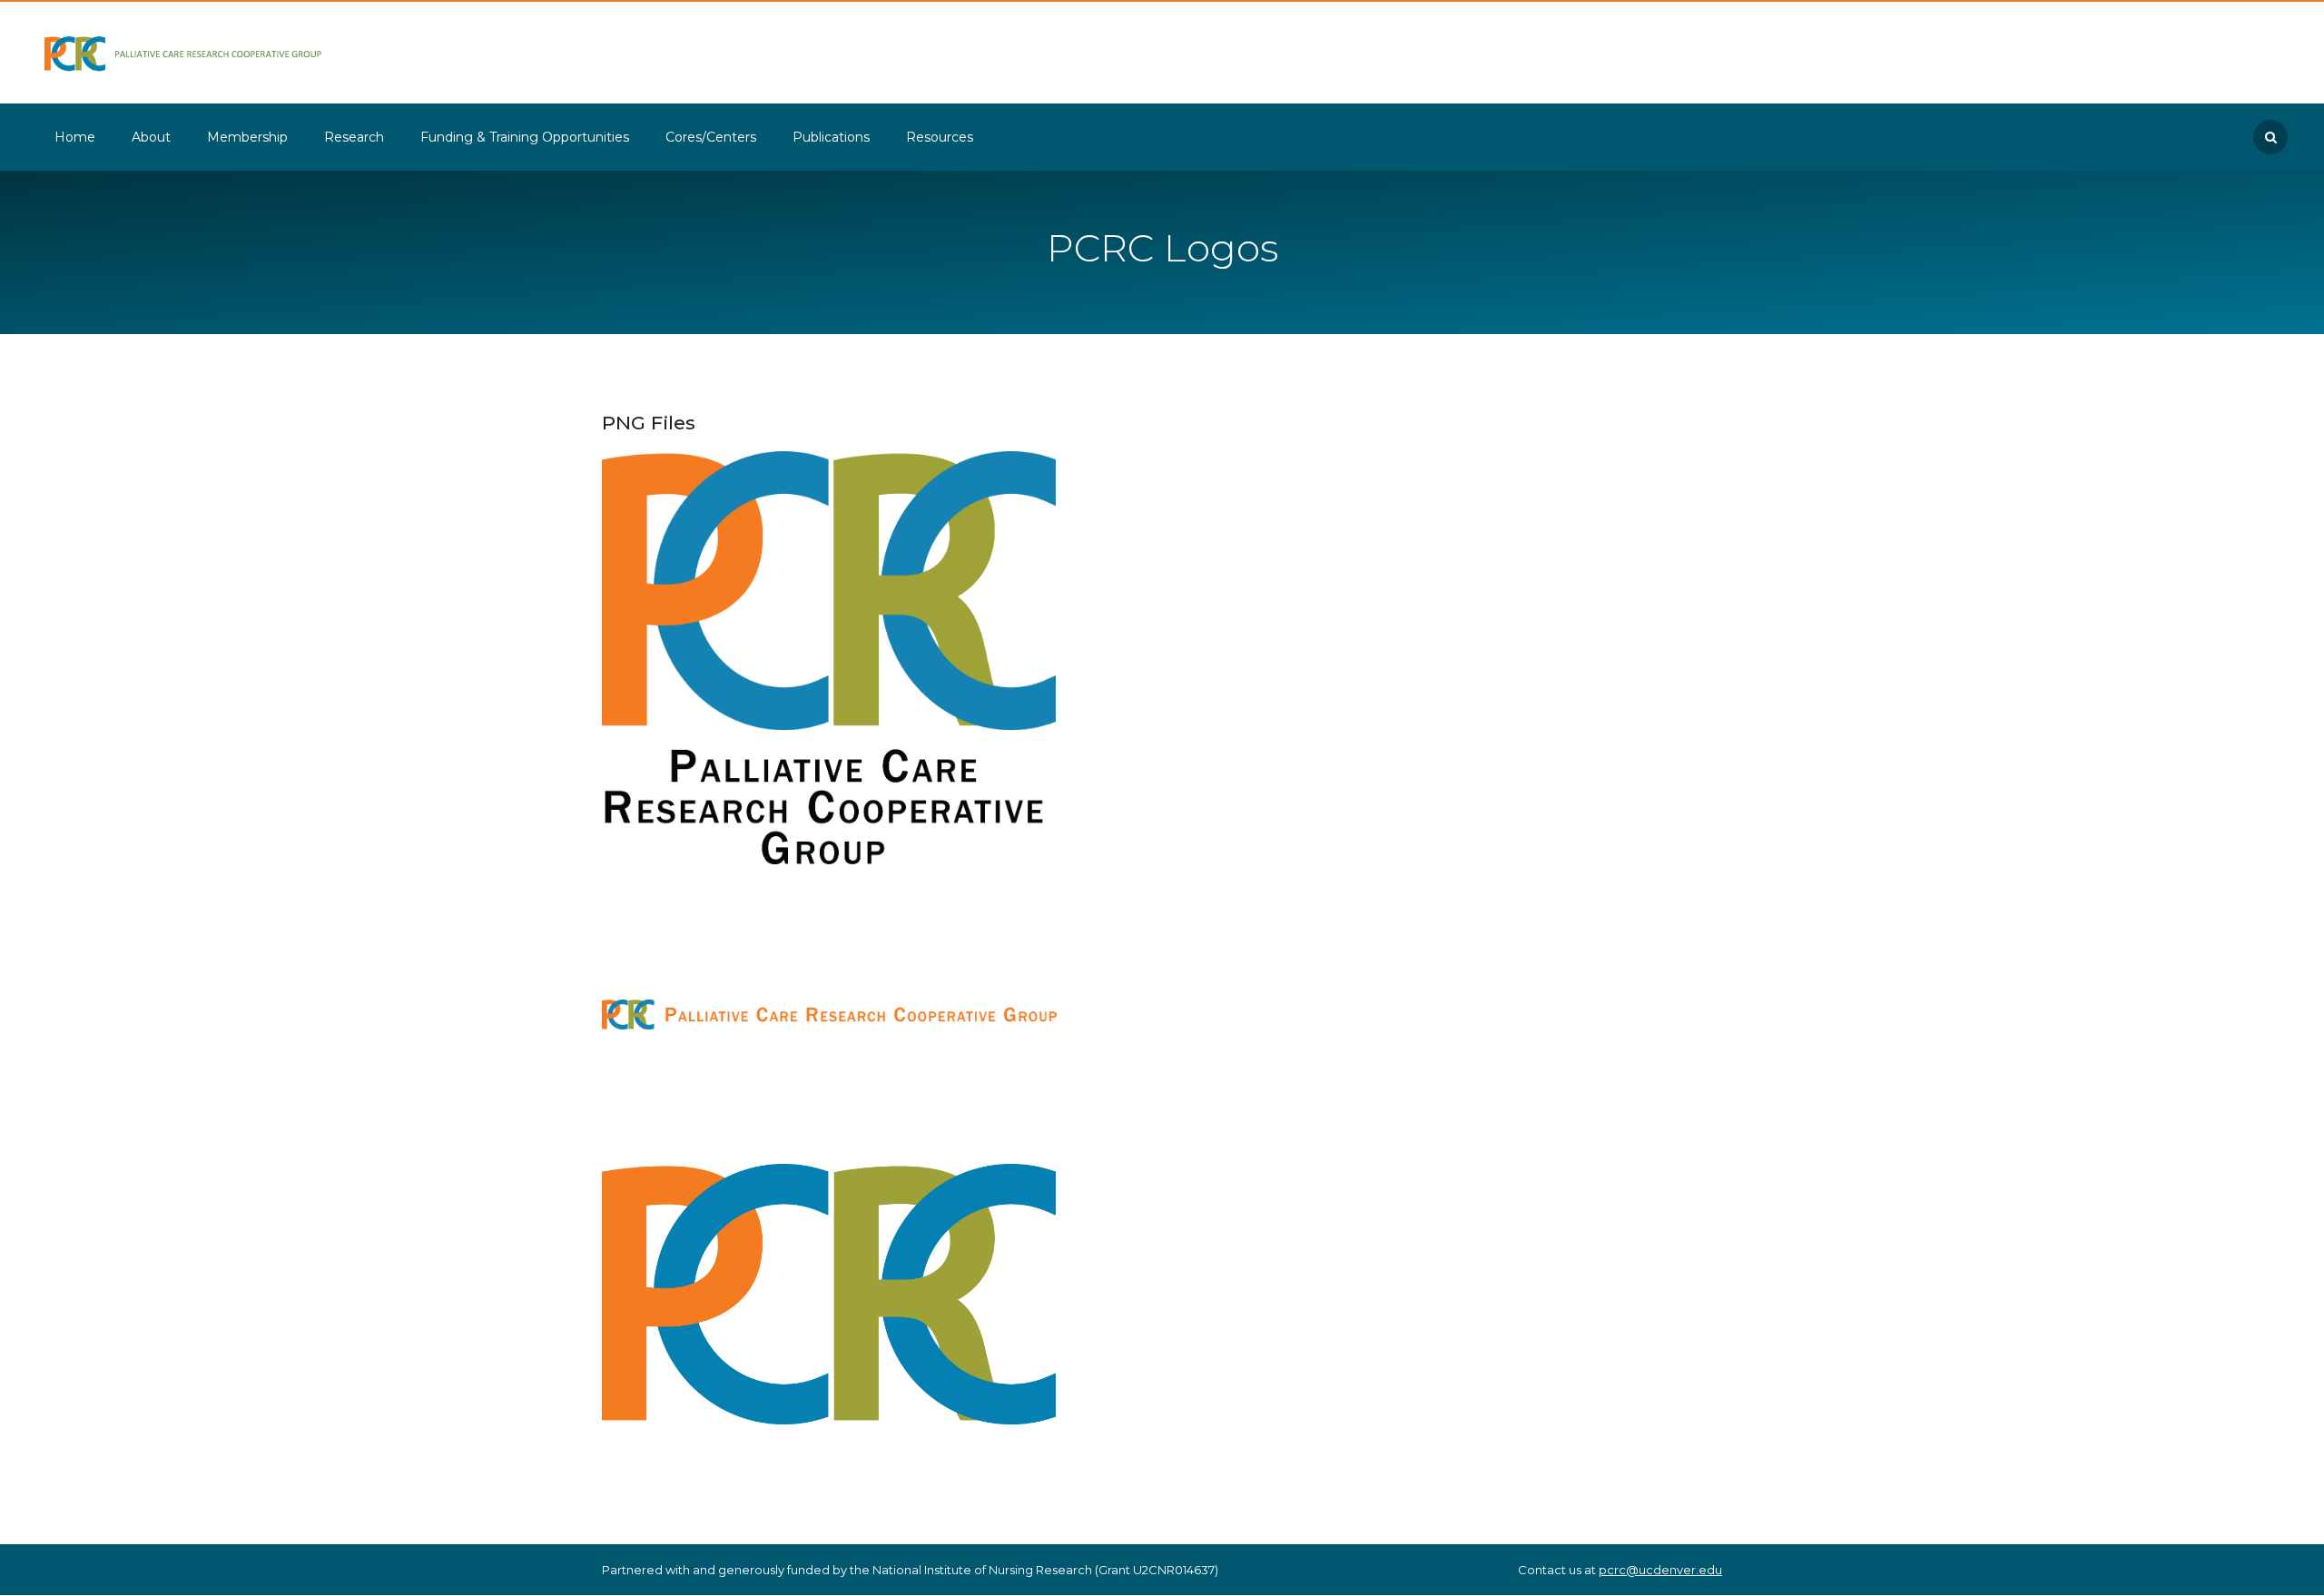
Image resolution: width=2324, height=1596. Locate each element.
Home (75, 137)
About (151, 137)
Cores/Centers (711, 137)
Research (354, 137)
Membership (247, 137)
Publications (831, 137)
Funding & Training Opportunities (525, 137)
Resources (940, 137)
